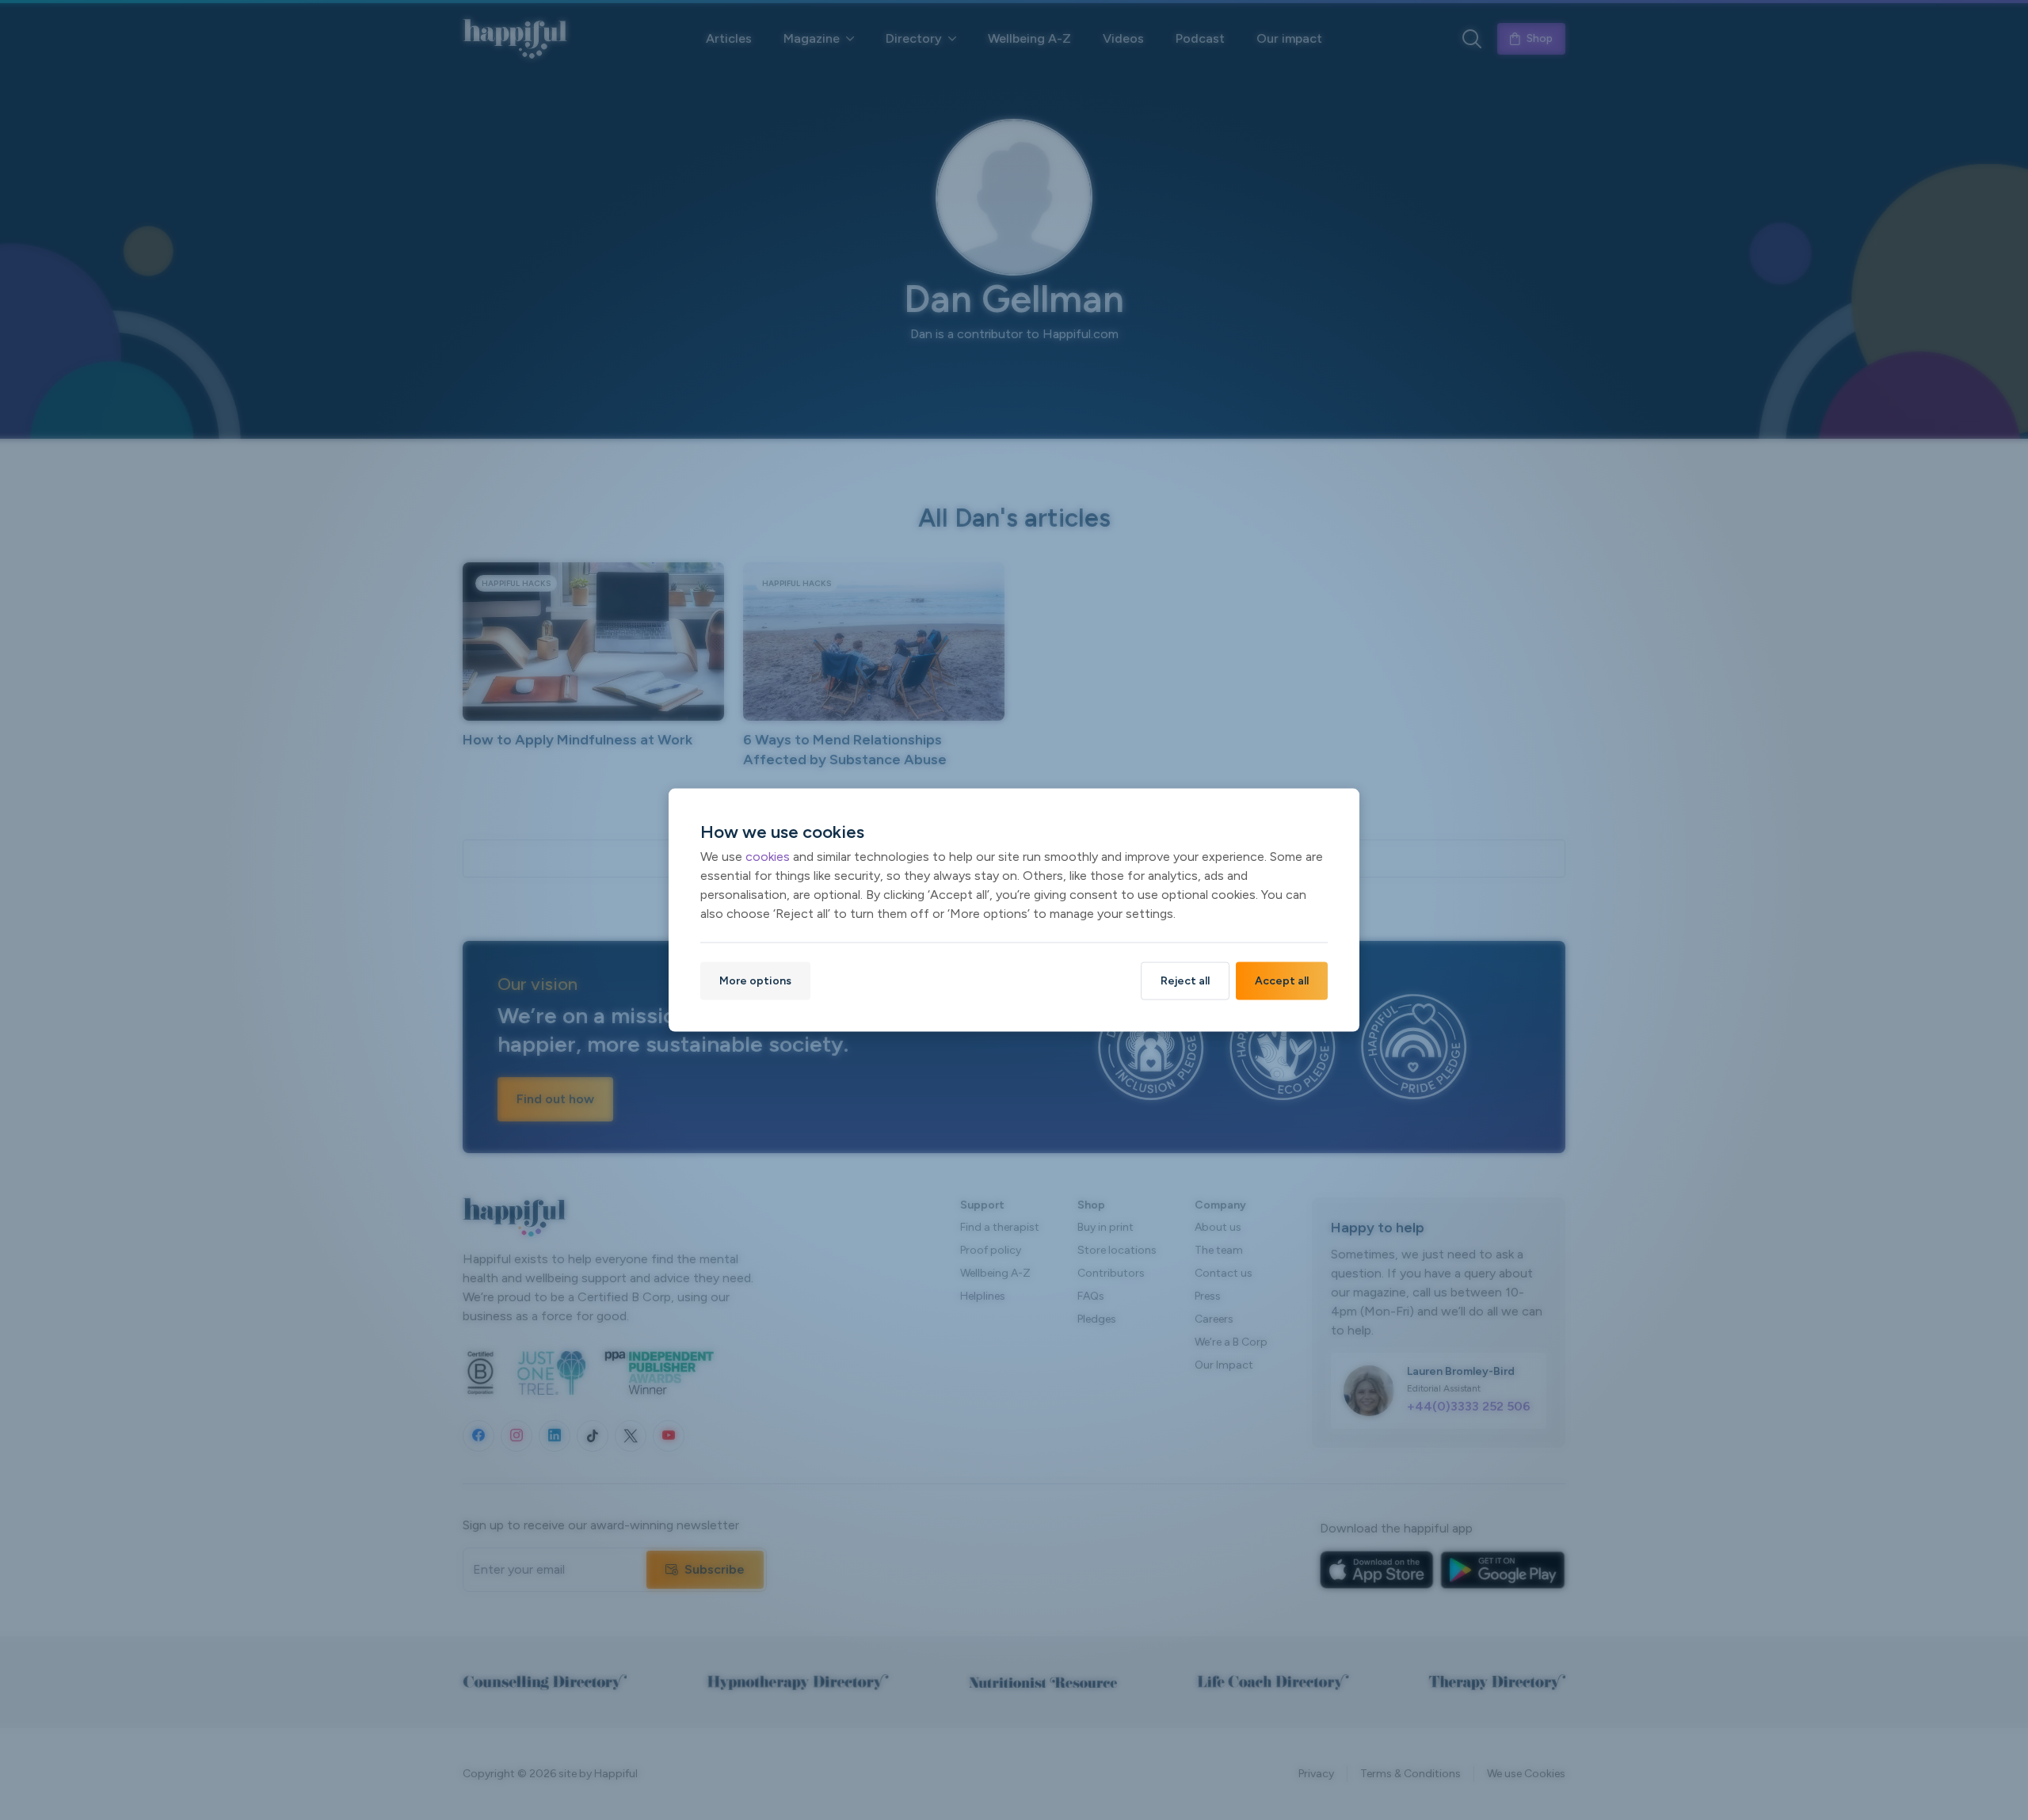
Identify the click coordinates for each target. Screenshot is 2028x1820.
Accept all (1282, 980)
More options (755, 980)
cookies (768, 856)
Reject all (1185, 980)
